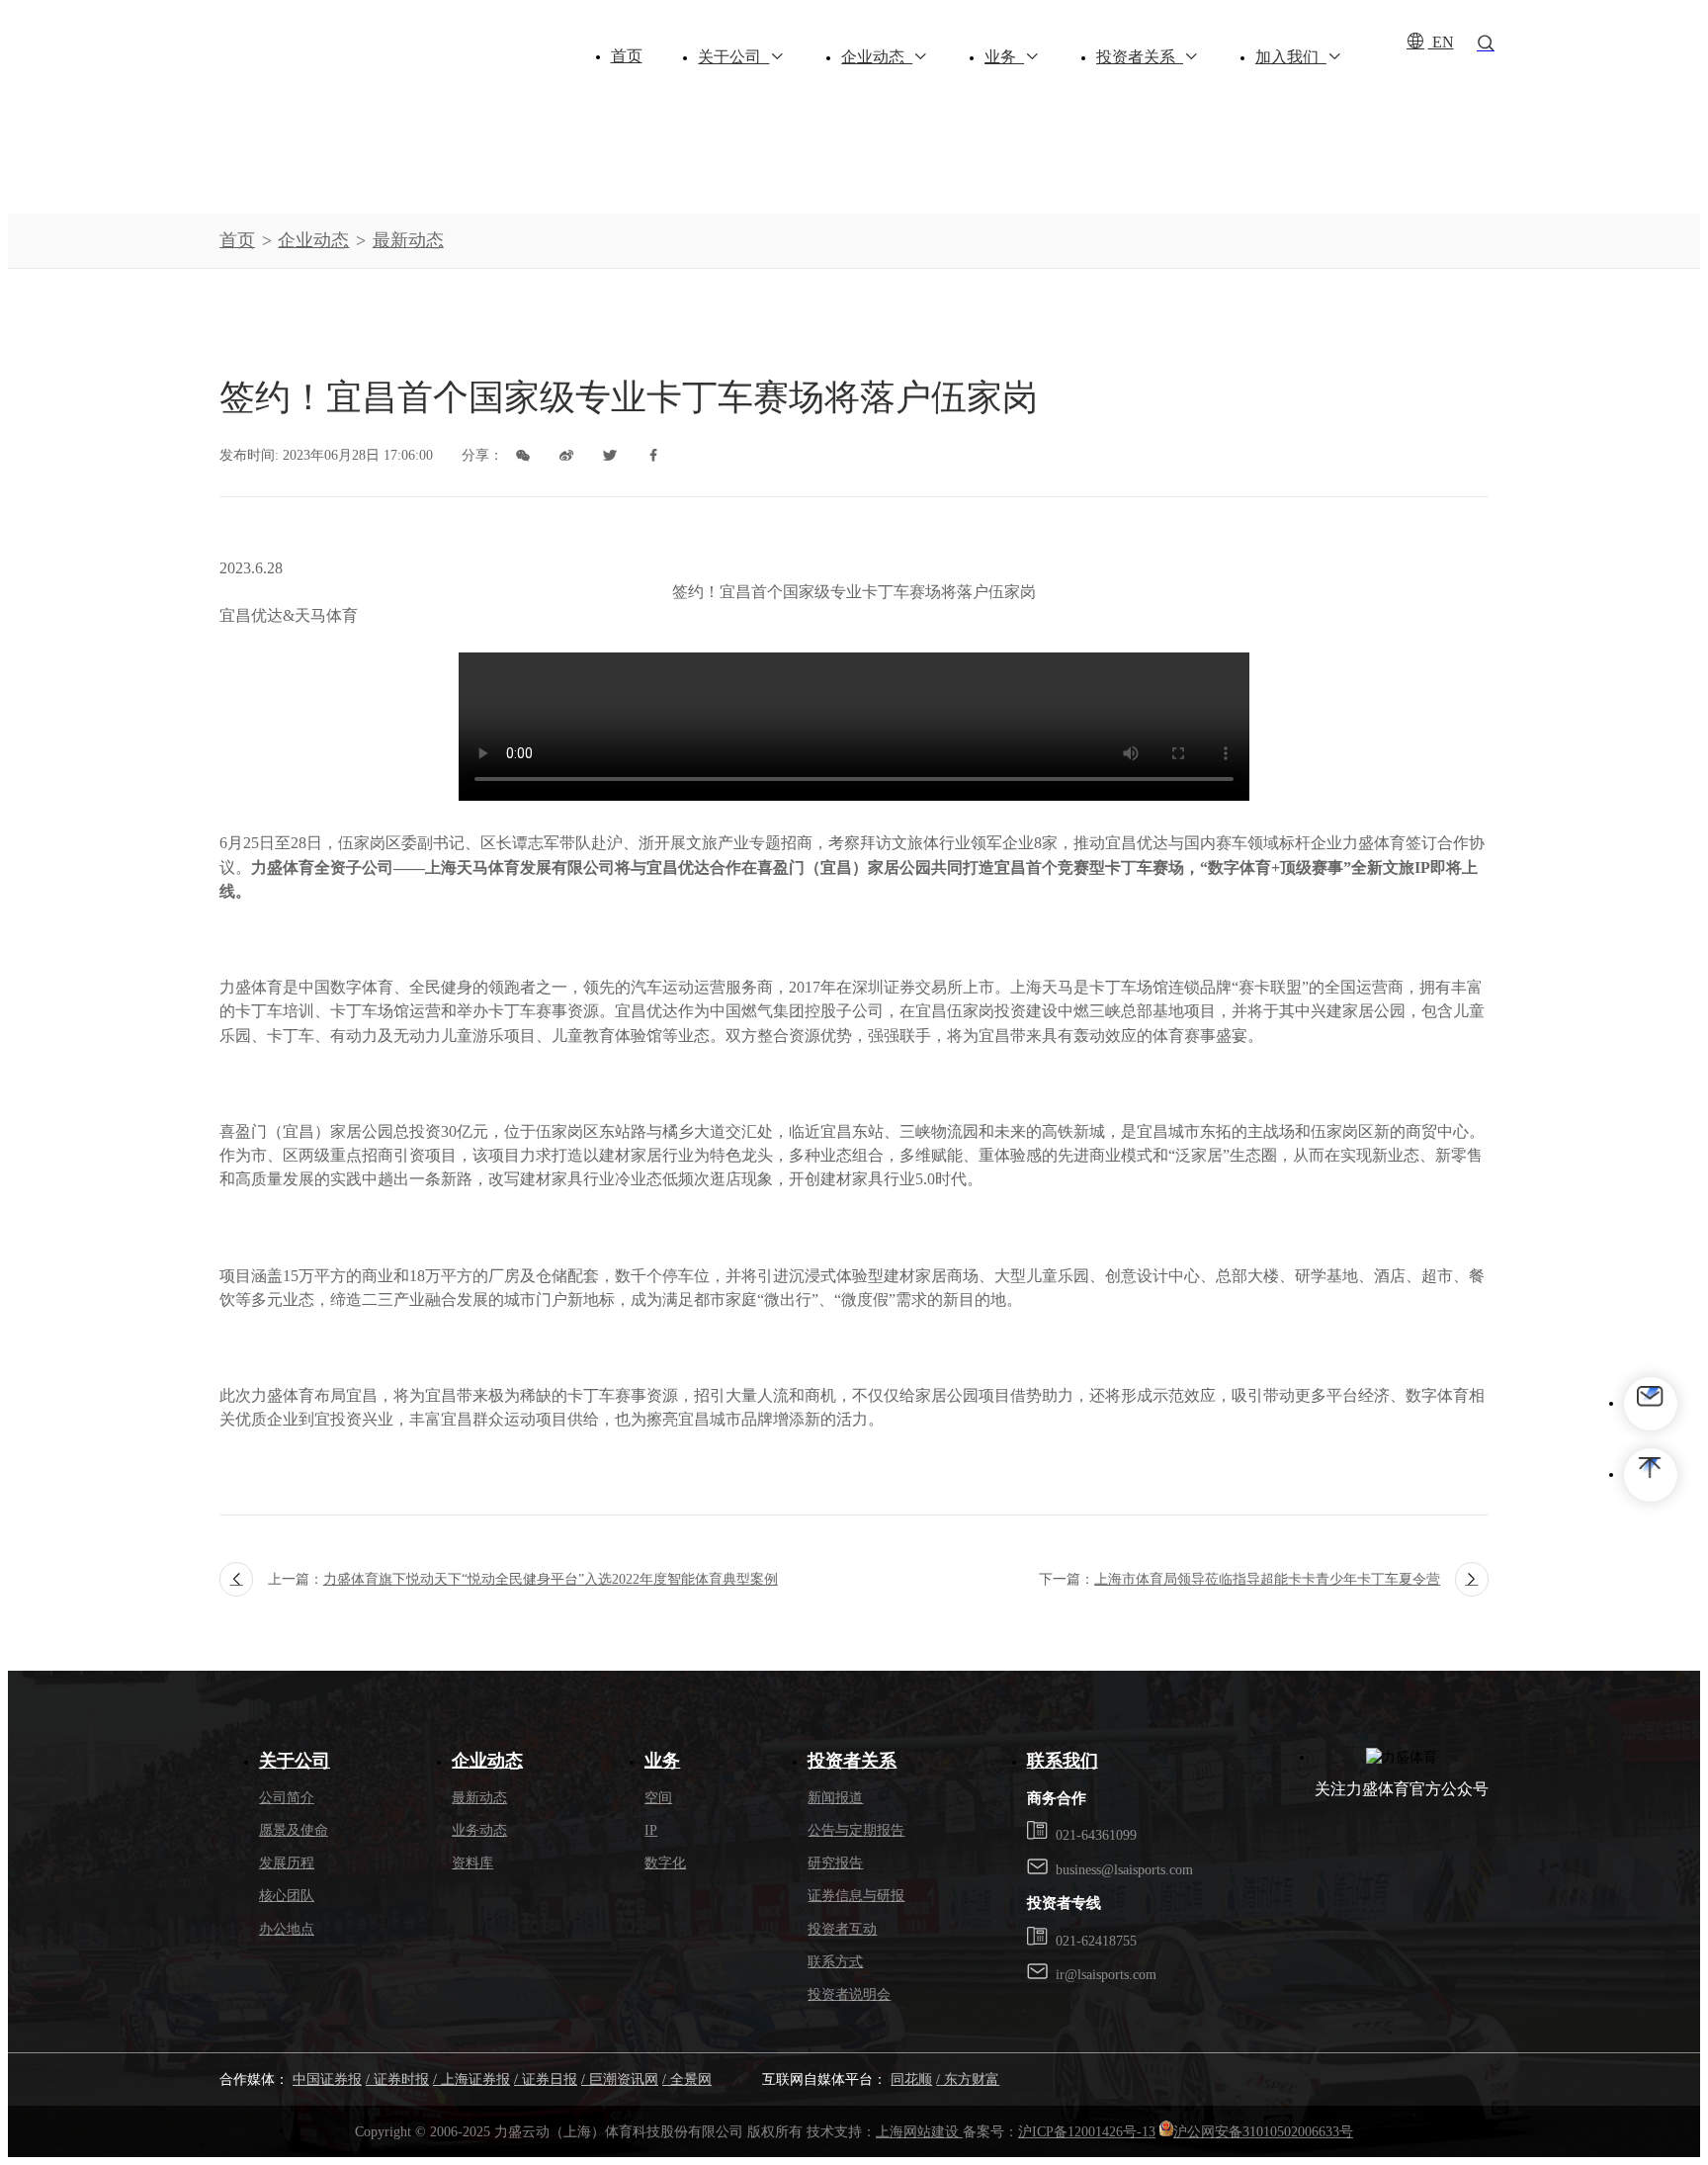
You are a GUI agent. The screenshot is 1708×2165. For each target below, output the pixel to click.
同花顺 (911, 2079)
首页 (627, 56)
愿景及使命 (294, 1830)
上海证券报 (473, 2079)
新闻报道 (835, 1797)
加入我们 (1291, 57)
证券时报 (399, 2079)
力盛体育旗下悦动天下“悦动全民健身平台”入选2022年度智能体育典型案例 (551, 1579)
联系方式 (835, 1961)
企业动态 (877, 57)
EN (1441, 43)
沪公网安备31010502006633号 (1263, 2131)
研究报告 (835, 1862)
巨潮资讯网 (622, 2079)
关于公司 (733, 57)
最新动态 (408, 240)
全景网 (689, 2079)
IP (651, 1830)
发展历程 (287, 1862)
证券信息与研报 (856, 1895)
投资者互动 (842, 1929)
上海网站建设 (919, 2131)
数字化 (665, 1862)
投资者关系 (1140, 57)
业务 (1004, 57)
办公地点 (287, 1929)
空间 (658, 1797)
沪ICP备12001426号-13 (1087, 2131)
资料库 (472, 1862)
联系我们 (1063, 1761)
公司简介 (287, 1797)
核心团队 (287, 1895)
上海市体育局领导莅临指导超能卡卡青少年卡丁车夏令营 (1267, 1579)
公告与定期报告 (856, 1830)
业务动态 (479, 1830)
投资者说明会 (849, 1994)
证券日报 (548, 2079)
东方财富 (970, 2079)
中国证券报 (327, 2079)
